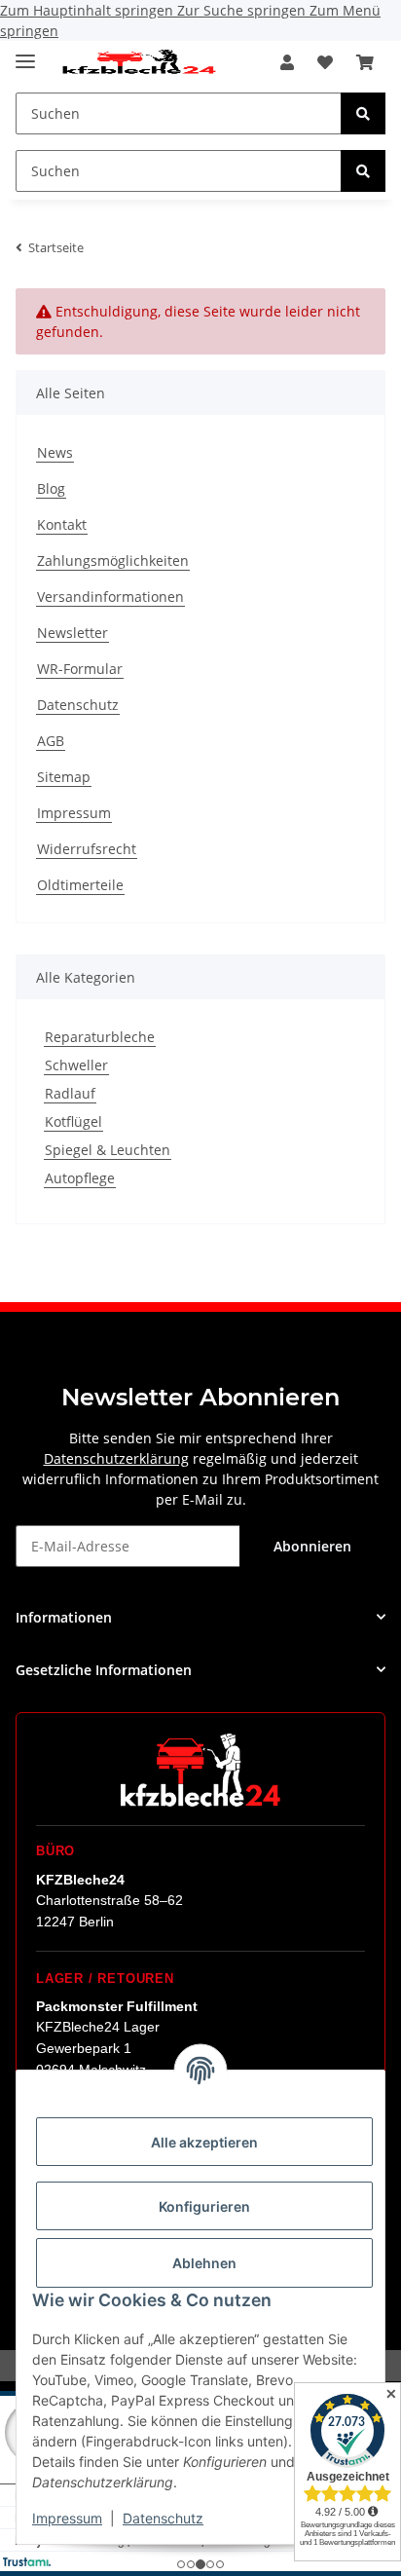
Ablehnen (204, 2263)
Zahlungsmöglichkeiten (113, 560)
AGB (51, 741)
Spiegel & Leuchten (108, 1150)
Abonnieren (312, 1546)
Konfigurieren (204, 2206)
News (55, 452)
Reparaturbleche (100, 1037)
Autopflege (80, 1178)
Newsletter (73, 633)
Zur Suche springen (243, 10)
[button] (287, 62)
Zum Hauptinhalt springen (89, 10)
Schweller (76, 1065)
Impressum (67, 2518)
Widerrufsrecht (87, 849)
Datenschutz (163, 2518)
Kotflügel (73, 1121)
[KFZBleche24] (138, 63)
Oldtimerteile (80, 885)
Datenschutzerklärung (116, 1458)
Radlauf (70, 1093)
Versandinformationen (110, 597)
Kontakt (62, 524)
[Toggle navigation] (25, 53)
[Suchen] (363, 113)
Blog (51, 488)
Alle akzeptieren (204, 2142)
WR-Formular (80, 669)
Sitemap (64, 777)
